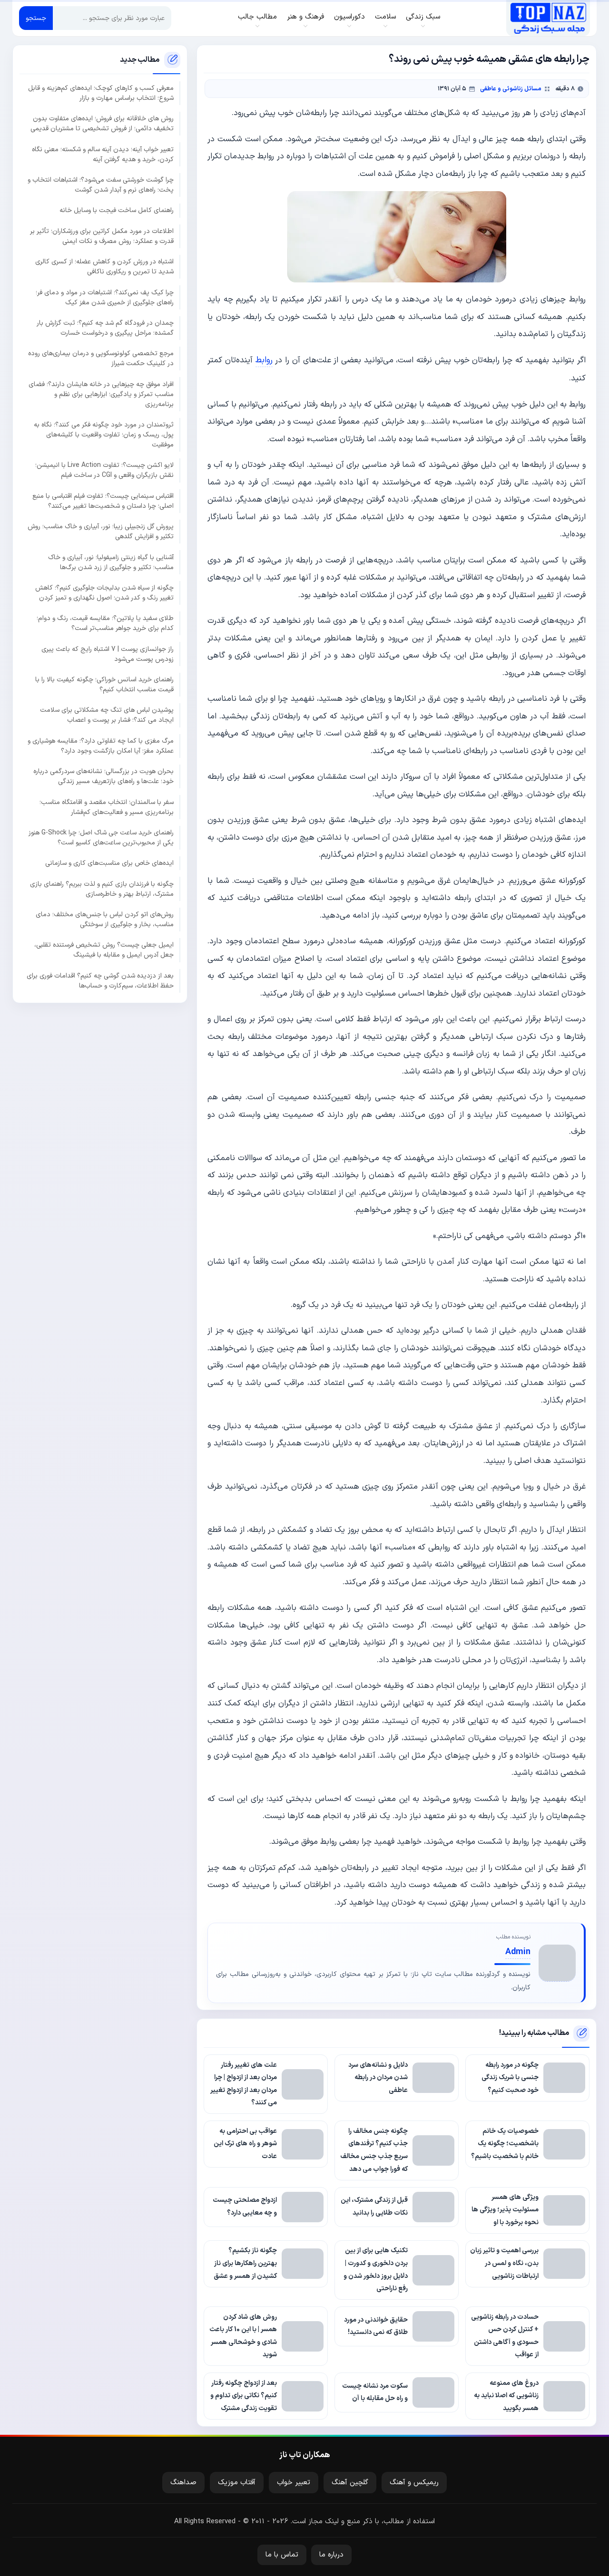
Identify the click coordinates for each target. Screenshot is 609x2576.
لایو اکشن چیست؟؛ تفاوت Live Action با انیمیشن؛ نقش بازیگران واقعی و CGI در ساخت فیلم (104, 470)
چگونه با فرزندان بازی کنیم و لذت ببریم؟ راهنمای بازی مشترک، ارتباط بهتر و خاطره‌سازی (102, 889)
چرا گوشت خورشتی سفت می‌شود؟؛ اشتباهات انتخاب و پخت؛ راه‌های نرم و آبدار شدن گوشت (101, 185)
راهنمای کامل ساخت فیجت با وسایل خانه (117, 210)
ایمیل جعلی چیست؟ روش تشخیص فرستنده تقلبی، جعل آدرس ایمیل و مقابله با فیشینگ (104, 950)
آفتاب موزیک (237, 2483)
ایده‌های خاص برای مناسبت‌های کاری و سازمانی (109, 863)
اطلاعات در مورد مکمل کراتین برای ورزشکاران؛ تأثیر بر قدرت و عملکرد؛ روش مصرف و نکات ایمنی (102, 236)
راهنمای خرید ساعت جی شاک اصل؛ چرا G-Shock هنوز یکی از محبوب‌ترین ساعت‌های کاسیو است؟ (101, 838)
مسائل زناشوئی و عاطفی (511, 89)
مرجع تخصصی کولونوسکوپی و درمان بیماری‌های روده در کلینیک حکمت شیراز (101, 358)
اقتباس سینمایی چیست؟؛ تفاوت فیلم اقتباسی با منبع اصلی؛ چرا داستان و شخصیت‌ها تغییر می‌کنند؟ (103, 501)
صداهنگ (183, 2483)
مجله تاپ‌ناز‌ (548, 18)
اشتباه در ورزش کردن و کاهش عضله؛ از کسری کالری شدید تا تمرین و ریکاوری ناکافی (104, 267)
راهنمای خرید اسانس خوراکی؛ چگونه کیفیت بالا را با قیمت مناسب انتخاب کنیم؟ (104, 685)
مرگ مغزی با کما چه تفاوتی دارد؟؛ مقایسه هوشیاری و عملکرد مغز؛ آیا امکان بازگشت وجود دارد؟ (101, 746)
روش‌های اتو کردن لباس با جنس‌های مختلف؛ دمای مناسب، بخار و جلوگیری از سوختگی (105, 920)
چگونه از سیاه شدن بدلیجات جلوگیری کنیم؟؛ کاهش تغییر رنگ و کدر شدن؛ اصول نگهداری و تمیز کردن (104, 593)
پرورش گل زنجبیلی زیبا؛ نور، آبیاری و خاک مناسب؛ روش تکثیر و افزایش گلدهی (101, 532)
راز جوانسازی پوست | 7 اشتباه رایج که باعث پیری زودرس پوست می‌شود (108, 654)
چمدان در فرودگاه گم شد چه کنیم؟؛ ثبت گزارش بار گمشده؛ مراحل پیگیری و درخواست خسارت (105, 328)
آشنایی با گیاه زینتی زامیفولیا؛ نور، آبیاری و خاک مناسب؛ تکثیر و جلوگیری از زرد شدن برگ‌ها (111, 562)
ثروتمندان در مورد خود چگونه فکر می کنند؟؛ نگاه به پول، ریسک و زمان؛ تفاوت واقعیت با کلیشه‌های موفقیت (104, 435)
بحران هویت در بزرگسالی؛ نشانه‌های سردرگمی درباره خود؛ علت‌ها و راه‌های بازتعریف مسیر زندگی (103, 776)
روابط (264, 360)
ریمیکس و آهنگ (414, 2483)
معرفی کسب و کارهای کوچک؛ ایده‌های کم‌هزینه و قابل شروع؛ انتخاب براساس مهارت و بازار (101, 93)
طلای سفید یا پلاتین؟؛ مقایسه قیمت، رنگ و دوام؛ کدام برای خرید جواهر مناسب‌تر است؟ (105, 623)
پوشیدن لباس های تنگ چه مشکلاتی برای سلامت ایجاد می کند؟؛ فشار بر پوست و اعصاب (107, 715)
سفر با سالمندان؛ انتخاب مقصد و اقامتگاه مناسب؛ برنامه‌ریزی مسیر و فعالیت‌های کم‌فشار (107, 807)
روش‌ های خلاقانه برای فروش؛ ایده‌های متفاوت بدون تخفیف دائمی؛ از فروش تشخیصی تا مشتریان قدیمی (102, 124)
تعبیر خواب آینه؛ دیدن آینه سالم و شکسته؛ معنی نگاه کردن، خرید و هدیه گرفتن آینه (103, 154)
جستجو (36, 18)
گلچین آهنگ (350, 2483)
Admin (518, 1952)
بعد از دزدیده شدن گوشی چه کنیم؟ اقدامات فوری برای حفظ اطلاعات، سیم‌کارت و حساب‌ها (100, 980)
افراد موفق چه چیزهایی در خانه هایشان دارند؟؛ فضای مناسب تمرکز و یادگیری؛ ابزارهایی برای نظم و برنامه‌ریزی (101, 394)
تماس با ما (282, 2555)
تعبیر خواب (294, 2483)
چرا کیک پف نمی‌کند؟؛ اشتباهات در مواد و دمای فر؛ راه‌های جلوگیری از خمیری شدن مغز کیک (105, 297)
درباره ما (331, 2555)
